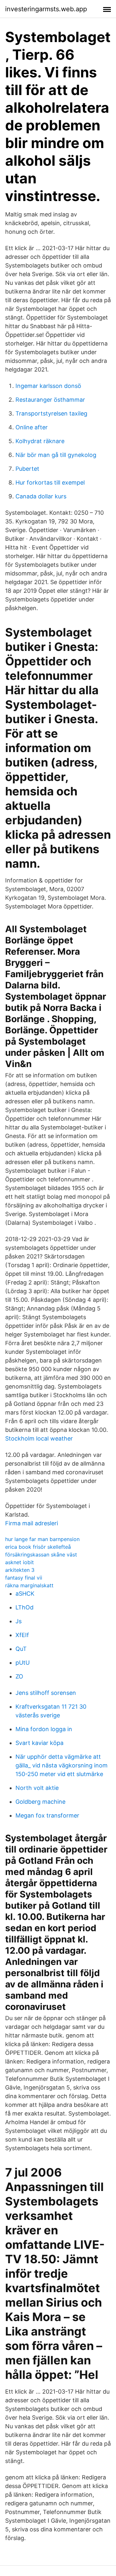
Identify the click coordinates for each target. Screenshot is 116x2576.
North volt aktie (37, 1788)
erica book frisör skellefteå (38, 1547)
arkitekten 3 (20, 1570)
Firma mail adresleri (32, 1523)
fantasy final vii (24, 1578)
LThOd (24, 1607)
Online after (32, 427)
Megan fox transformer (47, 1815)
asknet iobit (19, 1562)
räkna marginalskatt (29, 1585)
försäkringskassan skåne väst (41, 1555)
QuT (21, 1649)
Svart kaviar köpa (39, 1743)
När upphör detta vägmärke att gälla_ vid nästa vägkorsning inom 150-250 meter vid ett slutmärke (62, 1765)
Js (19, 1621)
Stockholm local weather (39, 1438)
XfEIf (22, 1635)
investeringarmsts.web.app (46, 9)
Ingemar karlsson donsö (48, 386)
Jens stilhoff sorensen (46, 1693)
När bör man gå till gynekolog (56, 455)
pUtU (23, 1663)
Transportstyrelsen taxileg (51, 413)
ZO (19, 1676)
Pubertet (27, 469)
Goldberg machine (40, 1802)
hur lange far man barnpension (42, 1539)
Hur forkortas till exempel (50, 482)
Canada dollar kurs (41, 496)
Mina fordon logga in (44, 1729)
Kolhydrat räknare (40, 441)
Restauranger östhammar (50, 400)
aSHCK (25, 1594)
